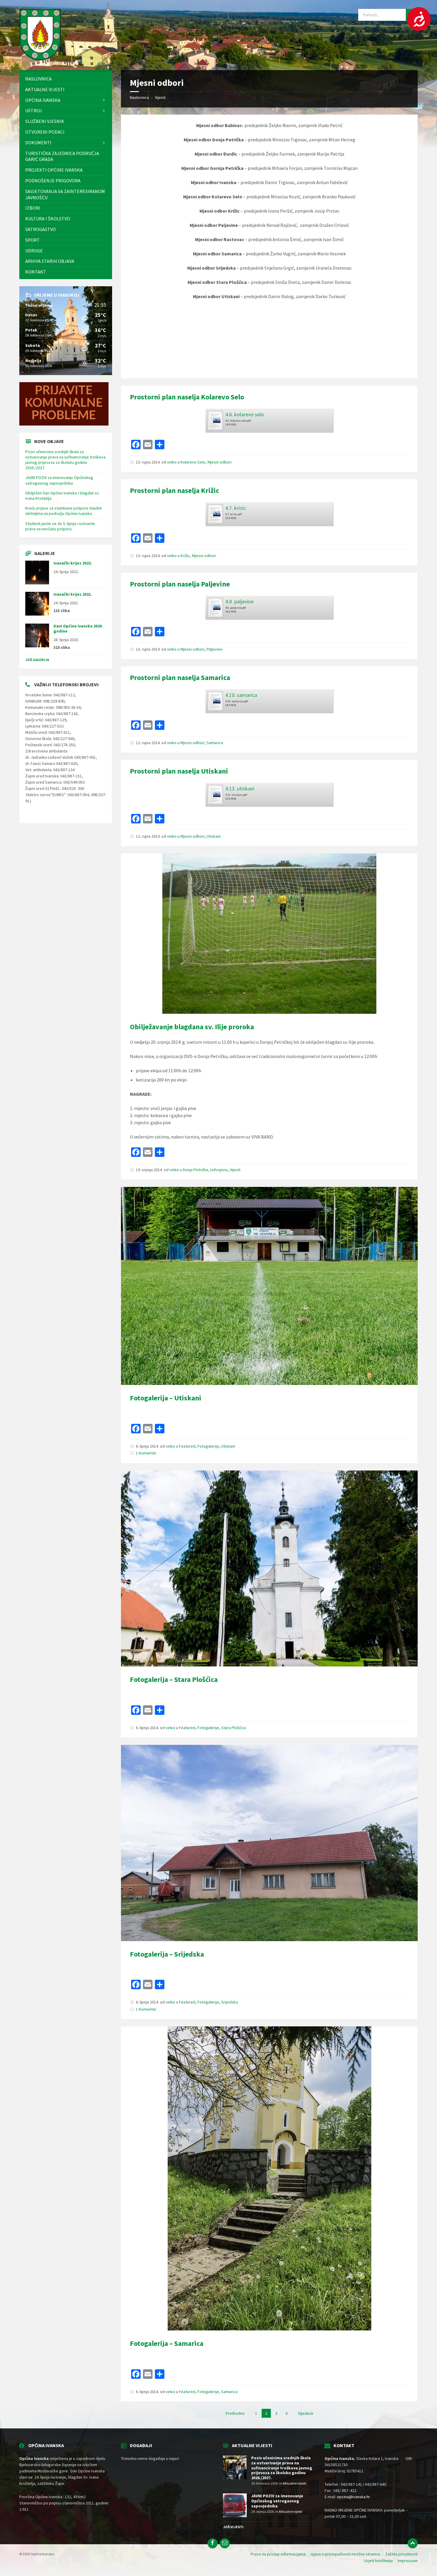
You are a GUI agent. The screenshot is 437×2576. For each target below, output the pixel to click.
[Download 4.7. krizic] (215, 512)
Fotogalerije (208, 1446)
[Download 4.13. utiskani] (215, 793)
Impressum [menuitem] (408, 2561)
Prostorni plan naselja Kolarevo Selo (187, 397)
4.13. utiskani (240, 789)
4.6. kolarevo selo (245, 414)
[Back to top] (413, 2543)
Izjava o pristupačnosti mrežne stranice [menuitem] (345, 2554)
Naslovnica (139, 97)
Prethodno (235, 2413)
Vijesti (160, 97)
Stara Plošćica (234, 1728)
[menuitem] (66, 79)
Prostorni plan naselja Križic (175, 490)
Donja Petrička (195, 1170)
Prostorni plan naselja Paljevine (180, 584)
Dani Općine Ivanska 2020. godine (78, 628)
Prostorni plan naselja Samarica (180, 677)
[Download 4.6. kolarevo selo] (215, 419)
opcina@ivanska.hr (353, 2497)
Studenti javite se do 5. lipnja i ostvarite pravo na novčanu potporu (60, 526)
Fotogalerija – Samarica (167, 2343)
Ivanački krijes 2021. (73, 594)
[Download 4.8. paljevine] (215, 606)
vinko (172, 462)
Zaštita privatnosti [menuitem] (401, 2554)
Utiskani (214, 836)
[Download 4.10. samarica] (215, 699)
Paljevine (214, 649)
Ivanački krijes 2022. (73, 563)
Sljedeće (306, 2413)
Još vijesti (233, 2527)
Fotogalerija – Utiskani (166, 1398)
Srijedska (229, 2002)
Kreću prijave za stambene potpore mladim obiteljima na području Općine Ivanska (64, 511)
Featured (187, 1446)
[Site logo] (40, 58)
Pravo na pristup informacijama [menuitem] (278, 2554)
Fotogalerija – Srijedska (167, 1954)
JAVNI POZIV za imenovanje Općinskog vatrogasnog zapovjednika (59, 480)
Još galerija (37, 660)
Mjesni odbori (220, 462)
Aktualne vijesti (294, 2483)
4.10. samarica (241, 695)
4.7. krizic (236, 508)
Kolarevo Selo (193, 462)
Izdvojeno (219, 1170)
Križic (185, 556)
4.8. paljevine (239, 601)
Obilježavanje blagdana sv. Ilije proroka (192, 1027)
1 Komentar (146, 1453)
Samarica (215, 743)
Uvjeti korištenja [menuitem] (378, 2561)
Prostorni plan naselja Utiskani (179, 771)
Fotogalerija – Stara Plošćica (174, 1679)
